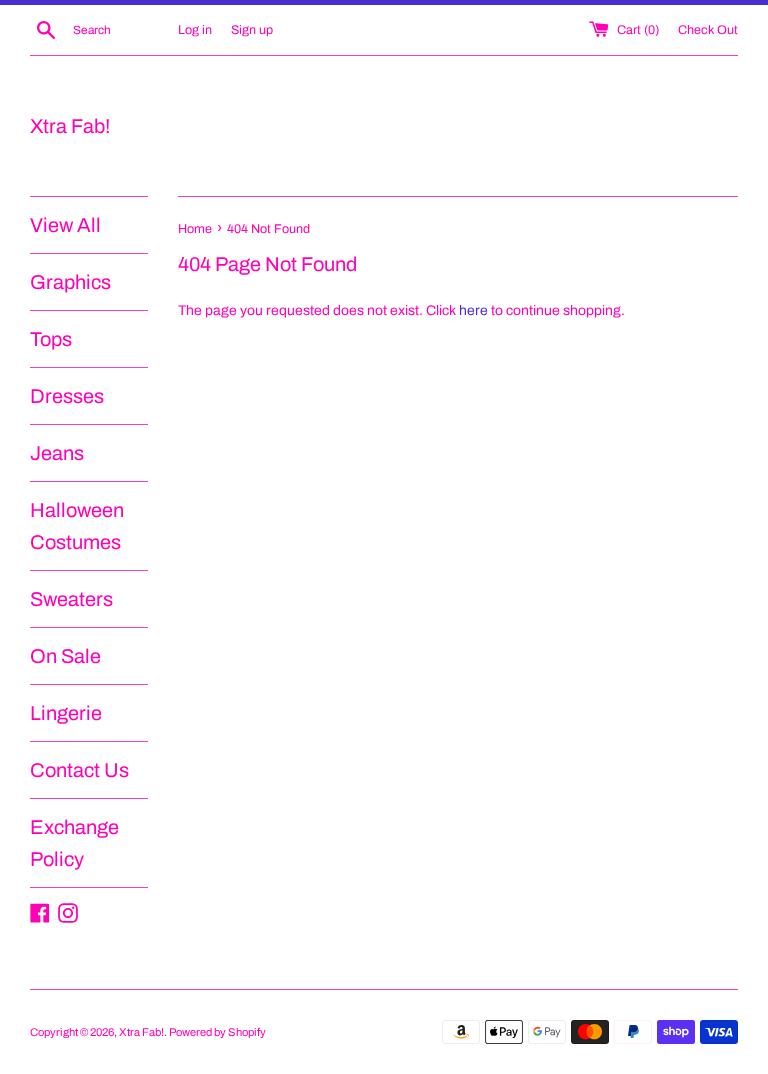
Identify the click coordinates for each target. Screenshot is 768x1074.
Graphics (70, 282)
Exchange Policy (74, 843)
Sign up (252, 30)
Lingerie (66, 713)
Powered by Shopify (217, 1032)
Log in (195, 30)
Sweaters (71, 599)
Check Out (708, 30)
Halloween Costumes (77, 526)
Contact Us (79, 770)
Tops (51, 339)
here (473, 310)
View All (65, 225)
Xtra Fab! (70, 126)
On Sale (65, 656)
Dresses (67, 396)
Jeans (57, 453)
